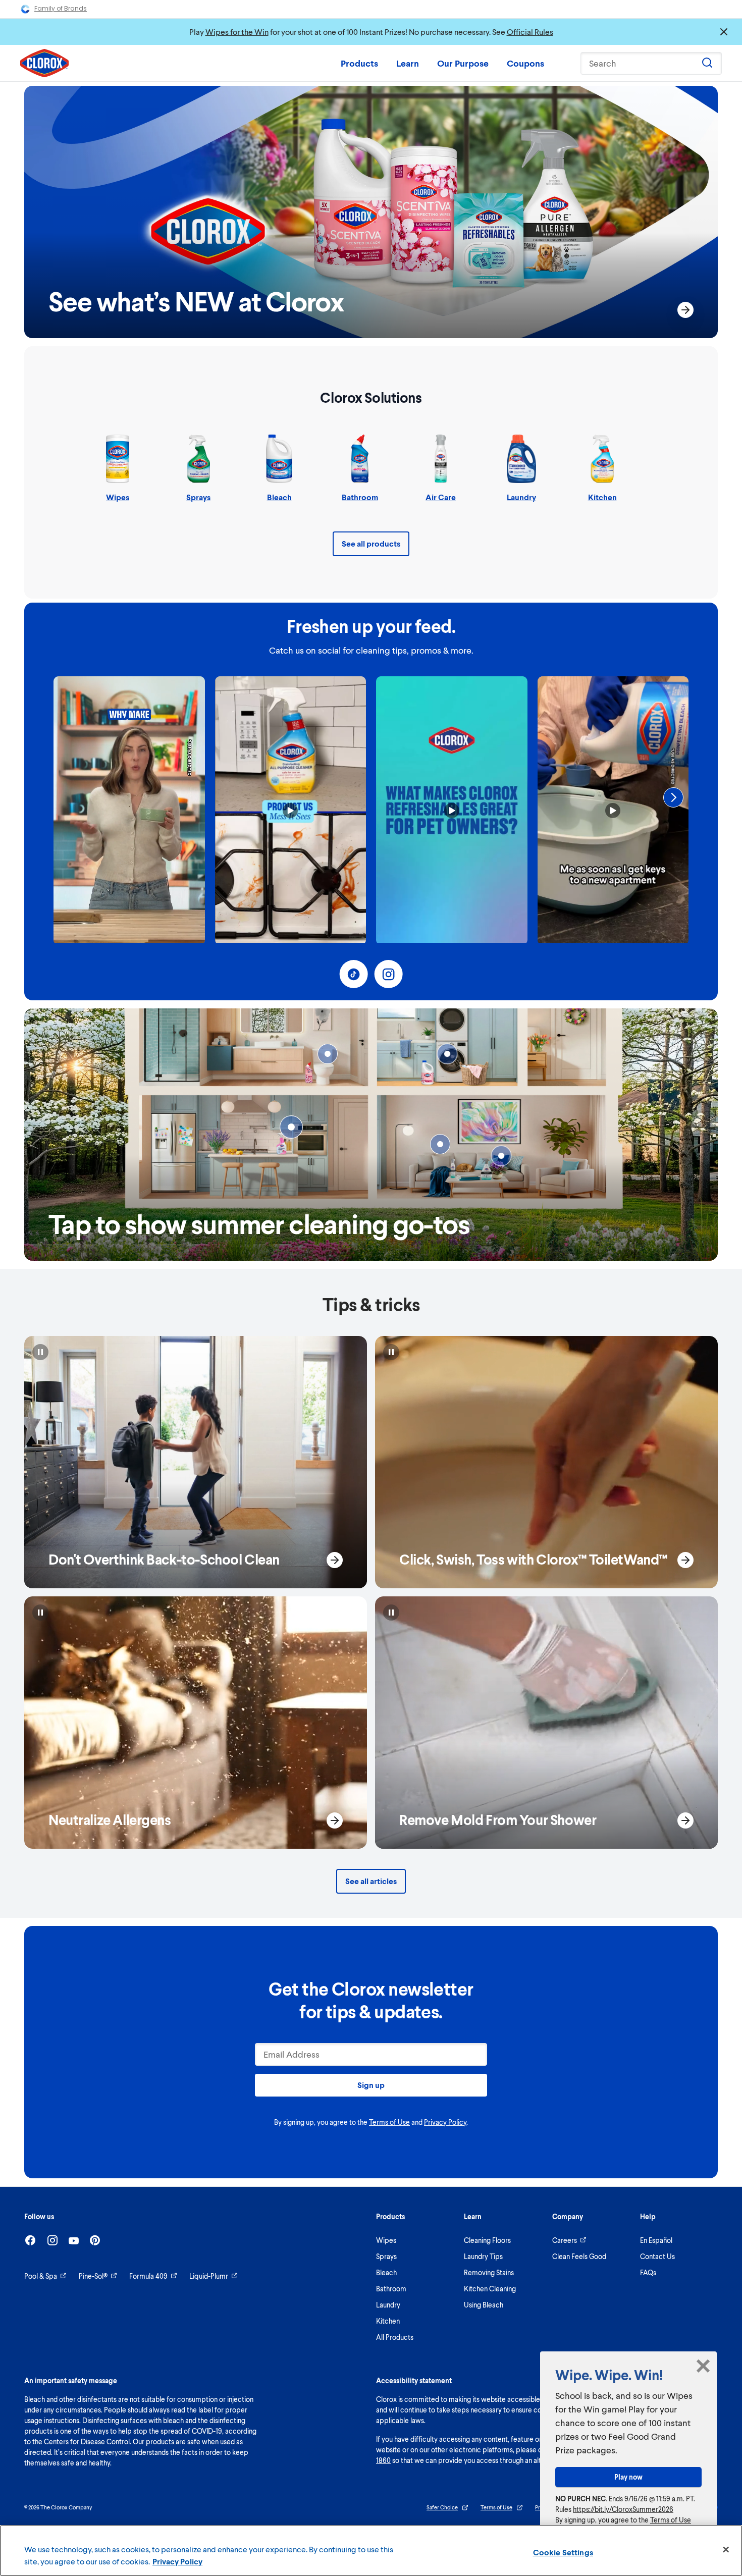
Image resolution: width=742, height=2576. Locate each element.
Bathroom (391, 2289)
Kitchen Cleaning (490, 2289)
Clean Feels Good (579, 2256)
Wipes (386, 2240)
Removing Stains (489, 2272)
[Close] (726, 2550)
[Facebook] (30, 2240)
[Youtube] (74, 2241)
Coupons (525, 63)
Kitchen (388, 2321)
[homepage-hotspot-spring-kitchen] (291, 1127)
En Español (656, 2240)
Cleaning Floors (487, 2240)
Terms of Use (389, 2122)
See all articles (371, 1881)
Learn (408, 63)
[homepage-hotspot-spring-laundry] (447, 1054)
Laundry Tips (483, 2256)
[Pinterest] (95, 2240)
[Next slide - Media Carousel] (673, 797)
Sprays (386, 2256)
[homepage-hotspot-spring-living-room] (440, 1144)
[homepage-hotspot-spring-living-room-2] (501, 1156)
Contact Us (657, 2256)
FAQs (648, 2272)
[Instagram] (52, 2240)
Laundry (388, 2305)
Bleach (386, 2272)
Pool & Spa (41, 2276)
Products (359, 63)
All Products (395, 2337)
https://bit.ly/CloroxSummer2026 (623, 2509)
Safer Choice (442, 2507)
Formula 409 (148, 2276)
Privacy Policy (445, 2122)
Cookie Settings (563, 2552)
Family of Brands (61, 8)
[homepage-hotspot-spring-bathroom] (328, 1054)
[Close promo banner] (724, 32)
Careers (565, 2240)
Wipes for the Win (237, 32)
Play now (628, 2477)
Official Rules (530, 32)
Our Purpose (463, 63)
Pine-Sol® (93, 2276)
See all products (371, 543)
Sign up (371, 2085)
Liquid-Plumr (209, 2276)
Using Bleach (484, 2305)
